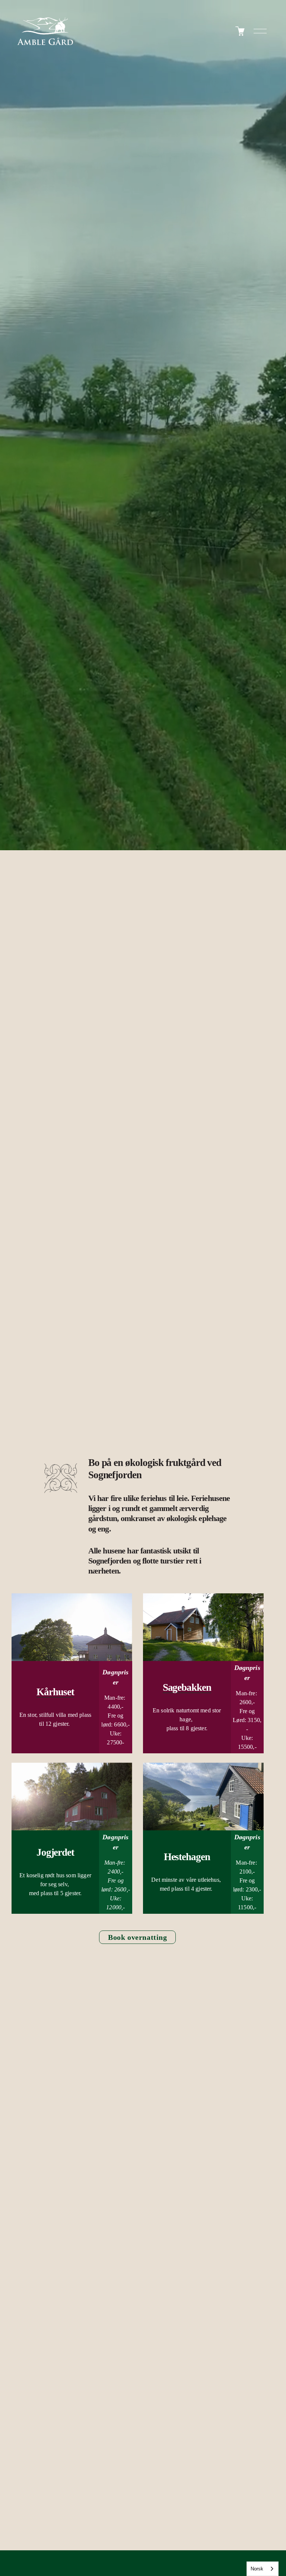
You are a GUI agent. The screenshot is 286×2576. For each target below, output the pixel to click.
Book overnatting (137, 1937)
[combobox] (263, 2569)
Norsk (257, 2569)
